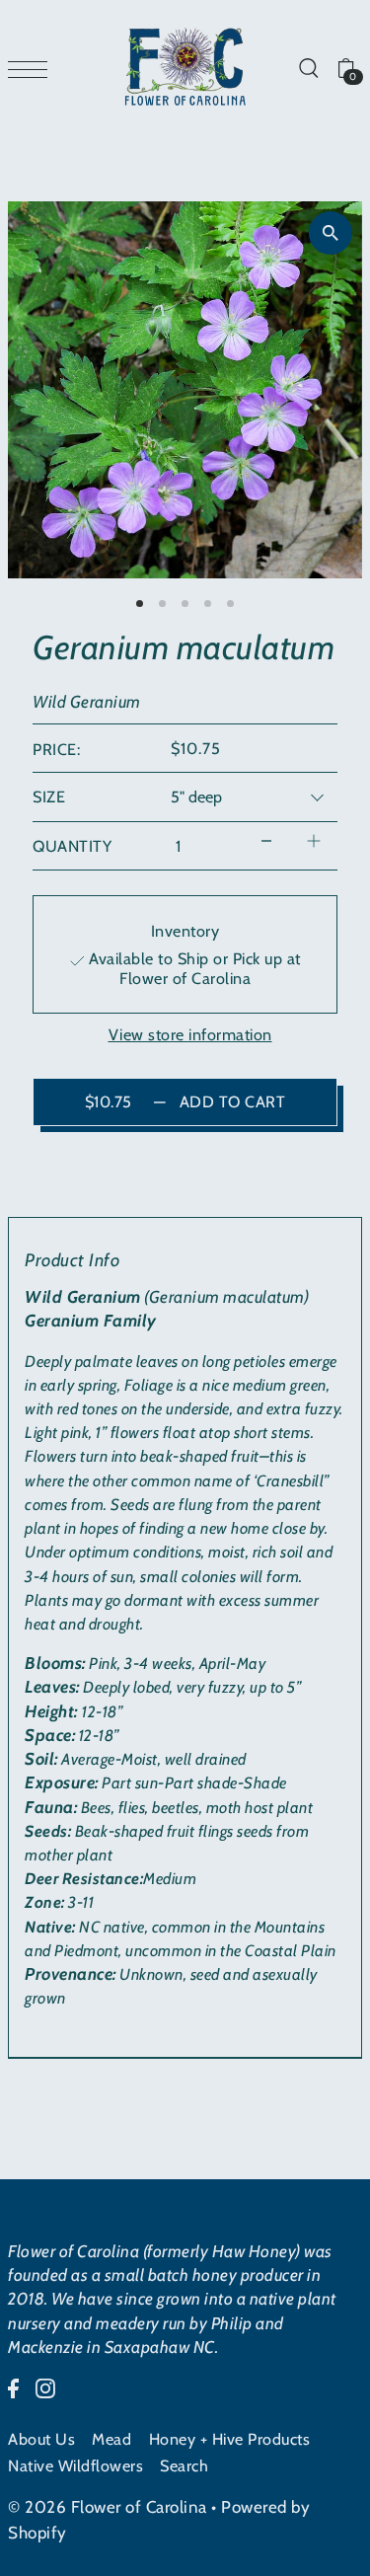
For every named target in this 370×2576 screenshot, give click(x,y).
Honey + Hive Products (230, 2439)
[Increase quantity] (314, 841)
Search (184, 2465)
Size (49, 796)
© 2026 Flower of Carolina (108, 2507)
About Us (41, 2439)
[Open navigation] (33, 68)
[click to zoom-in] (331, 233)
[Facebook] (13, 2387)
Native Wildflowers (75, 2465)
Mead (111, 2439)
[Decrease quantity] (266, 841)
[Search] (308, 67)
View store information (190, 1034)
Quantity (72, 846)
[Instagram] (45, 2387)
